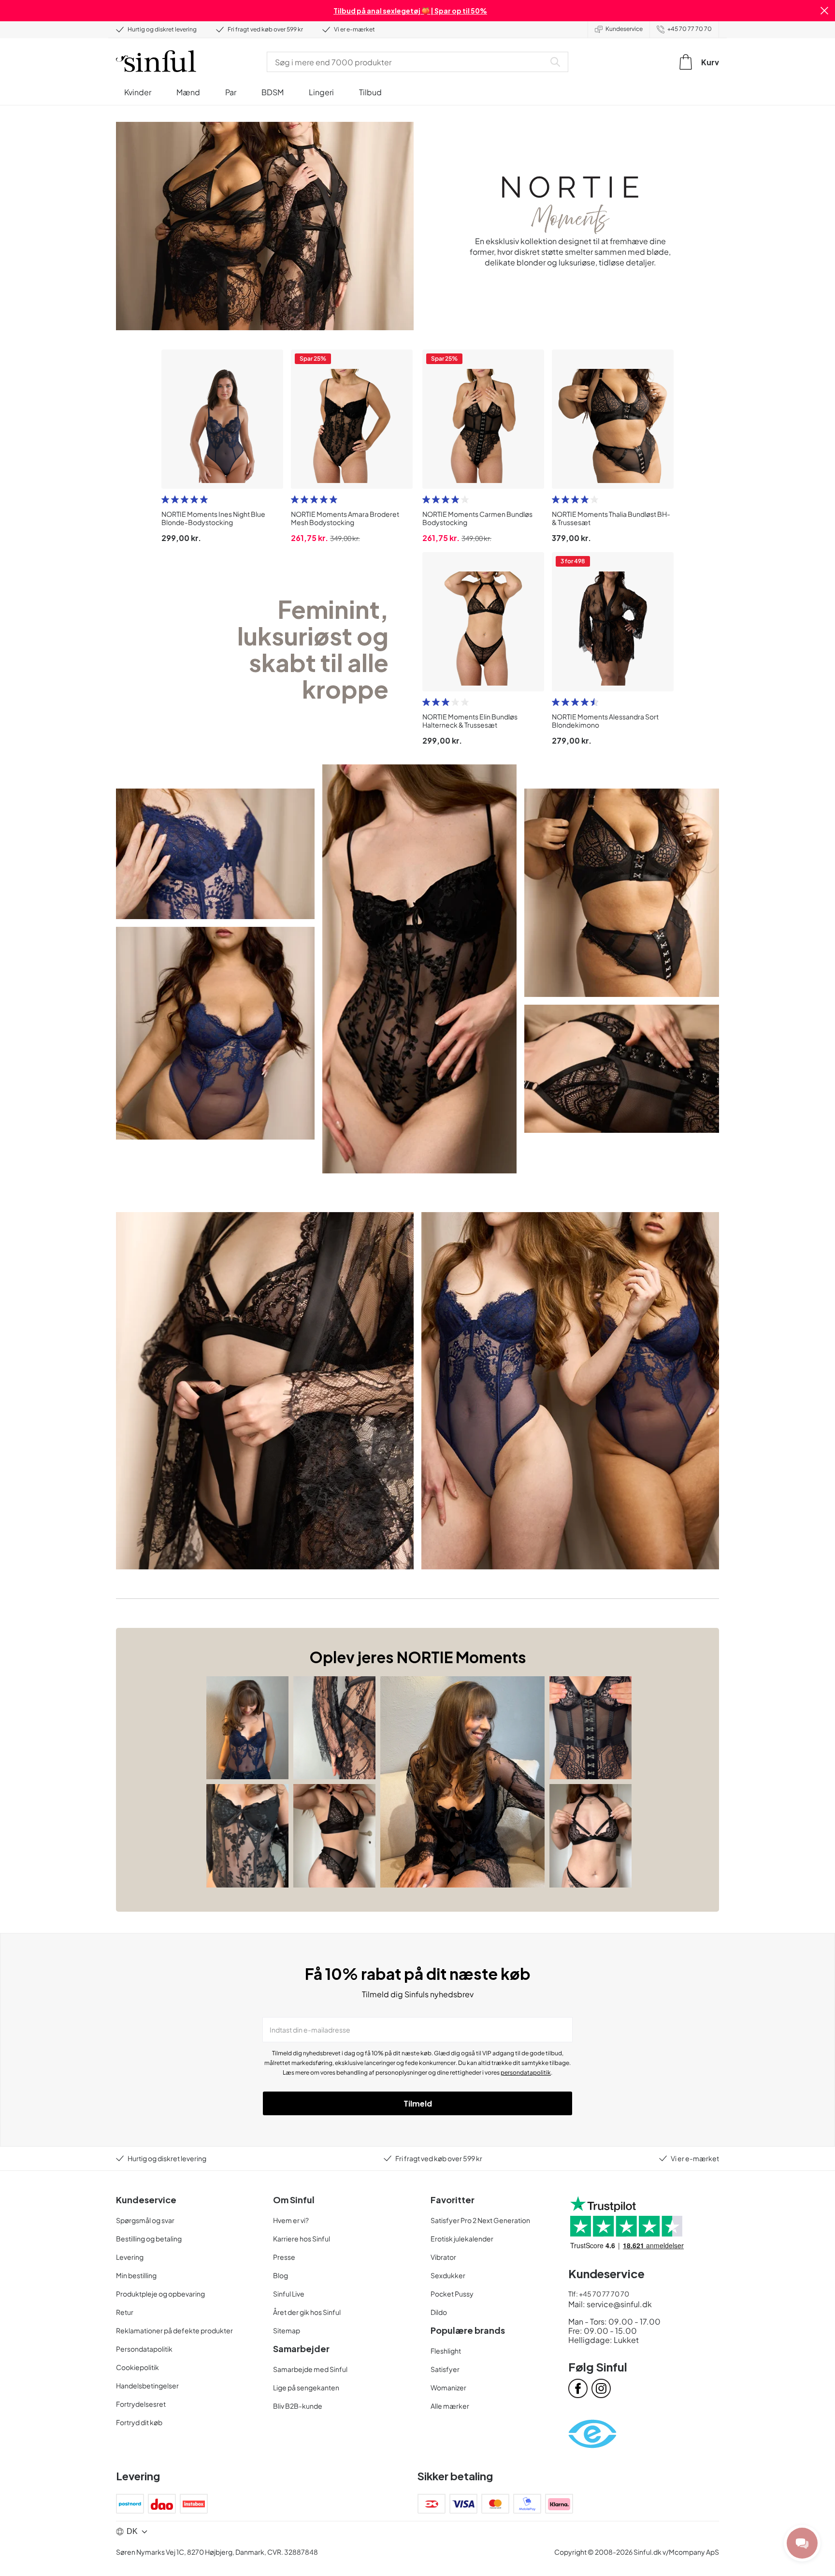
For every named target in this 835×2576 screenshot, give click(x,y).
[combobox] (408, 62)
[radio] (165, 499)
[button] (824, 11)
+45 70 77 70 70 (690, 29)
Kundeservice (624, 29)
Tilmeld (418, 2103)
